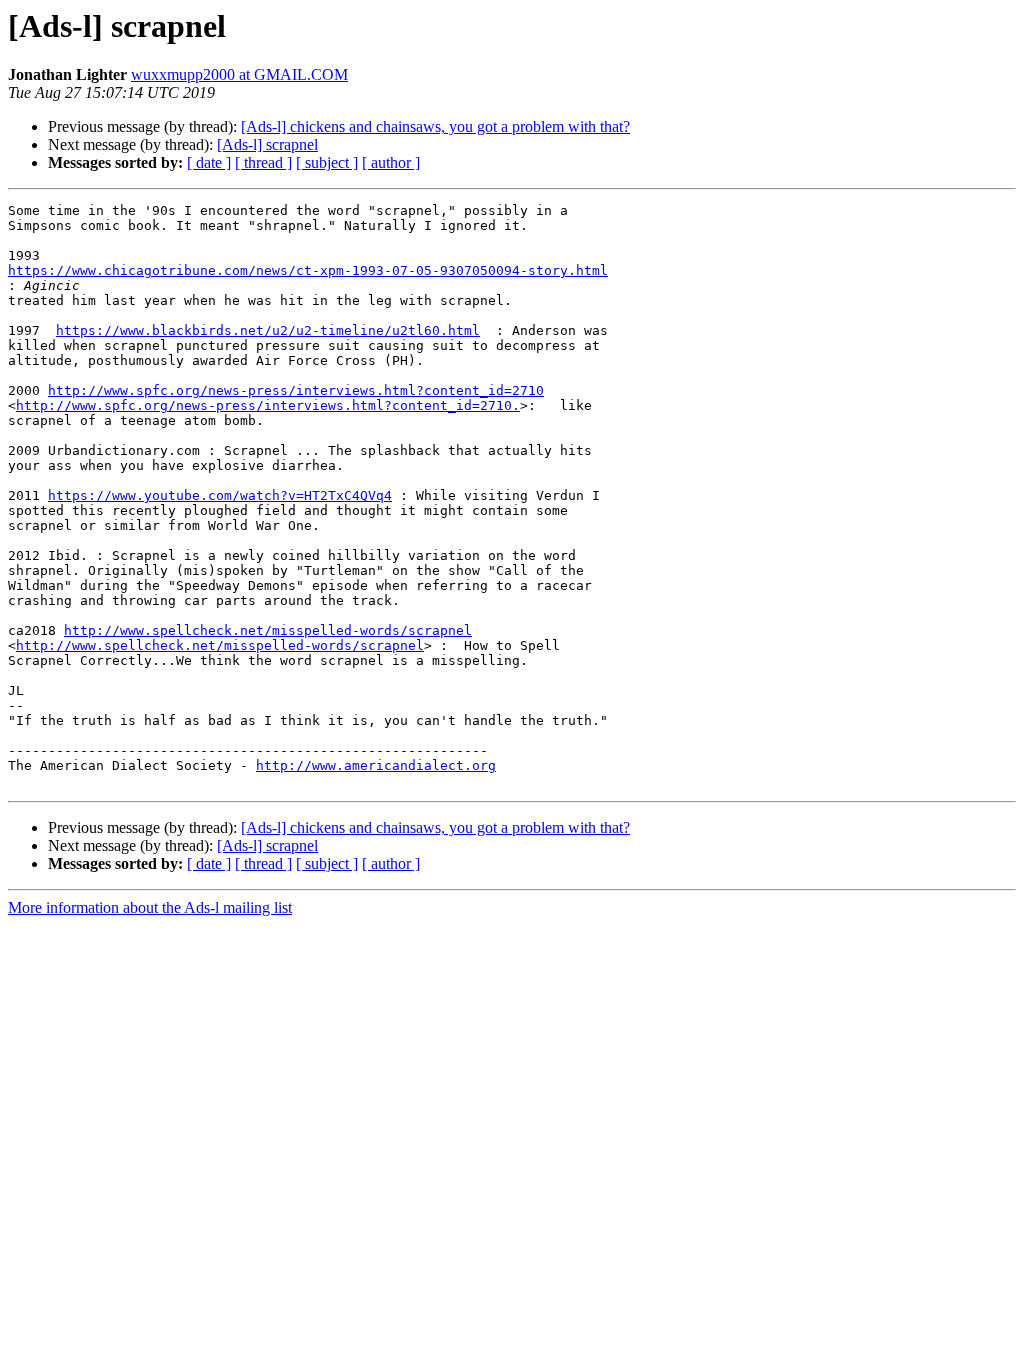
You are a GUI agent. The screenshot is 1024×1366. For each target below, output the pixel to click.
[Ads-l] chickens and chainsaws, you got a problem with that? (435, 126)
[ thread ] (263, 162)
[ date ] (209, 162)
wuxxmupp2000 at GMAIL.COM (239, 74)
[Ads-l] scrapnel (267, 144)
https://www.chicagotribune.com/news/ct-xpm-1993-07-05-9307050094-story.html (308, 270)
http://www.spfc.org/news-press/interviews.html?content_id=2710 (296, 390)
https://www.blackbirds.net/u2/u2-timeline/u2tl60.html (268, 330)
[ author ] (391, 162)
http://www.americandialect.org (376, 765)
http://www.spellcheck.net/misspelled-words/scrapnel (268, 630)
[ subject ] (327, 162)
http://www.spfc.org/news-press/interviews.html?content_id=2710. (268, 405)
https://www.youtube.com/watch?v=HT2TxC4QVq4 (220, 495)
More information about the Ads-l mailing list (150, 907)
